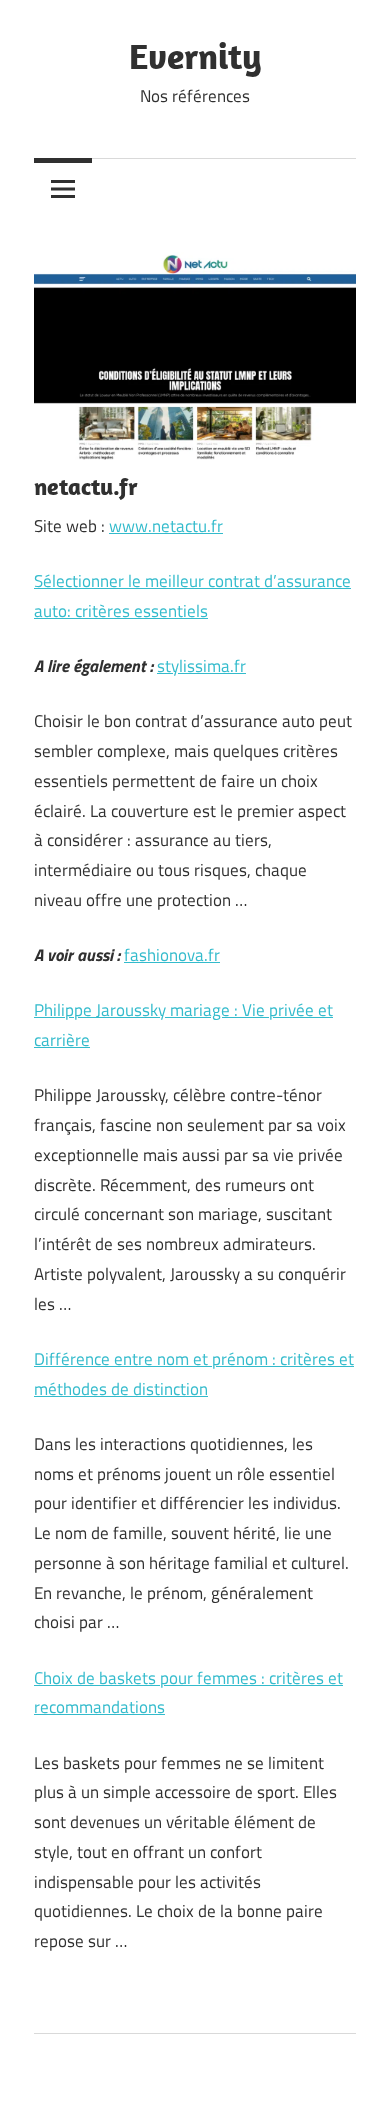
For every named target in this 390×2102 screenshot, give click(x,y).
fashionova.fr (172, 955)
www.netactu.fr (166, 526)
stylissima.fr (201, 666)
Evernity (195, 55)
